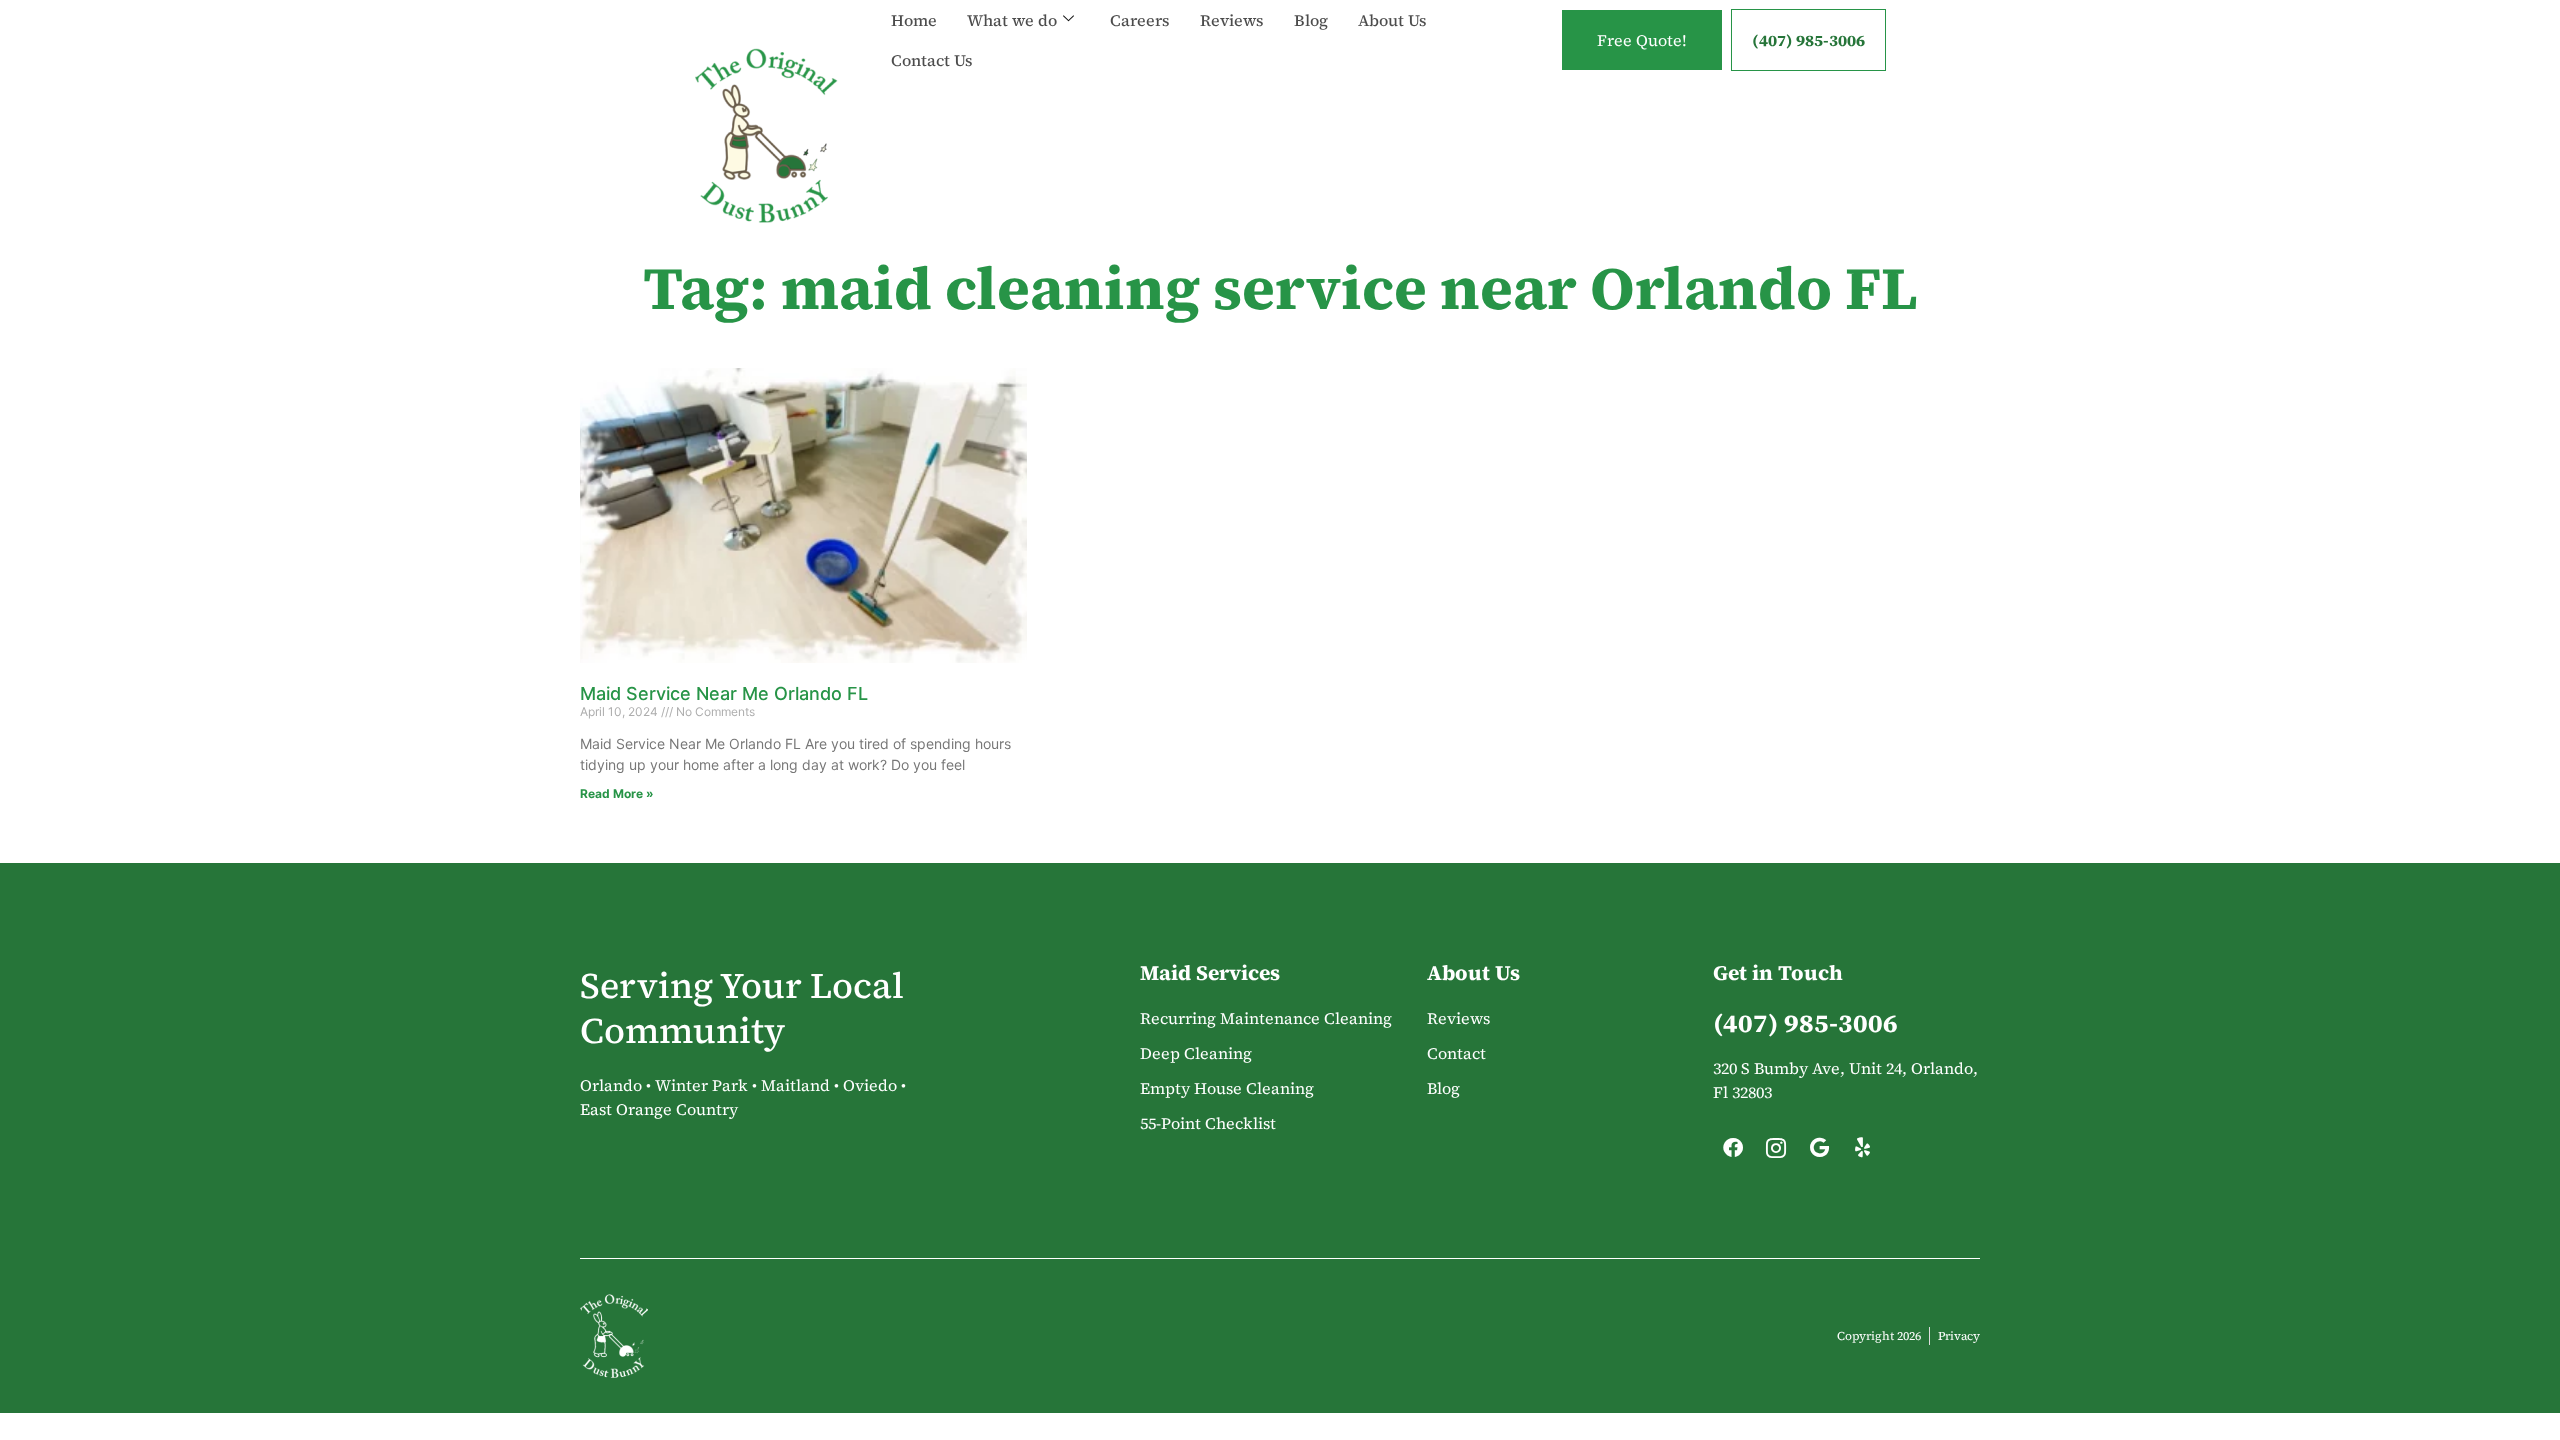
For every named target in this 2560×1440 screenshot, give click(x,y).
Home (914, 20)
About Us (1392, 20)
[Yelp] (1862, 1153)
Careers (1140, 20)
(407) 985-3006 (1808, 40)
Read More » (617, 793)
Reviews (1232, 20)
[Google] (1819, 1153)
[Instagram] (1776, 1153)
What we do (1012, 20)
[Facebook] (1733, 1153)
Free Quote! (1642, 40)
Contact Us (932, 60)
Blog (1311, 20)
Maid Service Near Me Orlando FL (724, 693)
